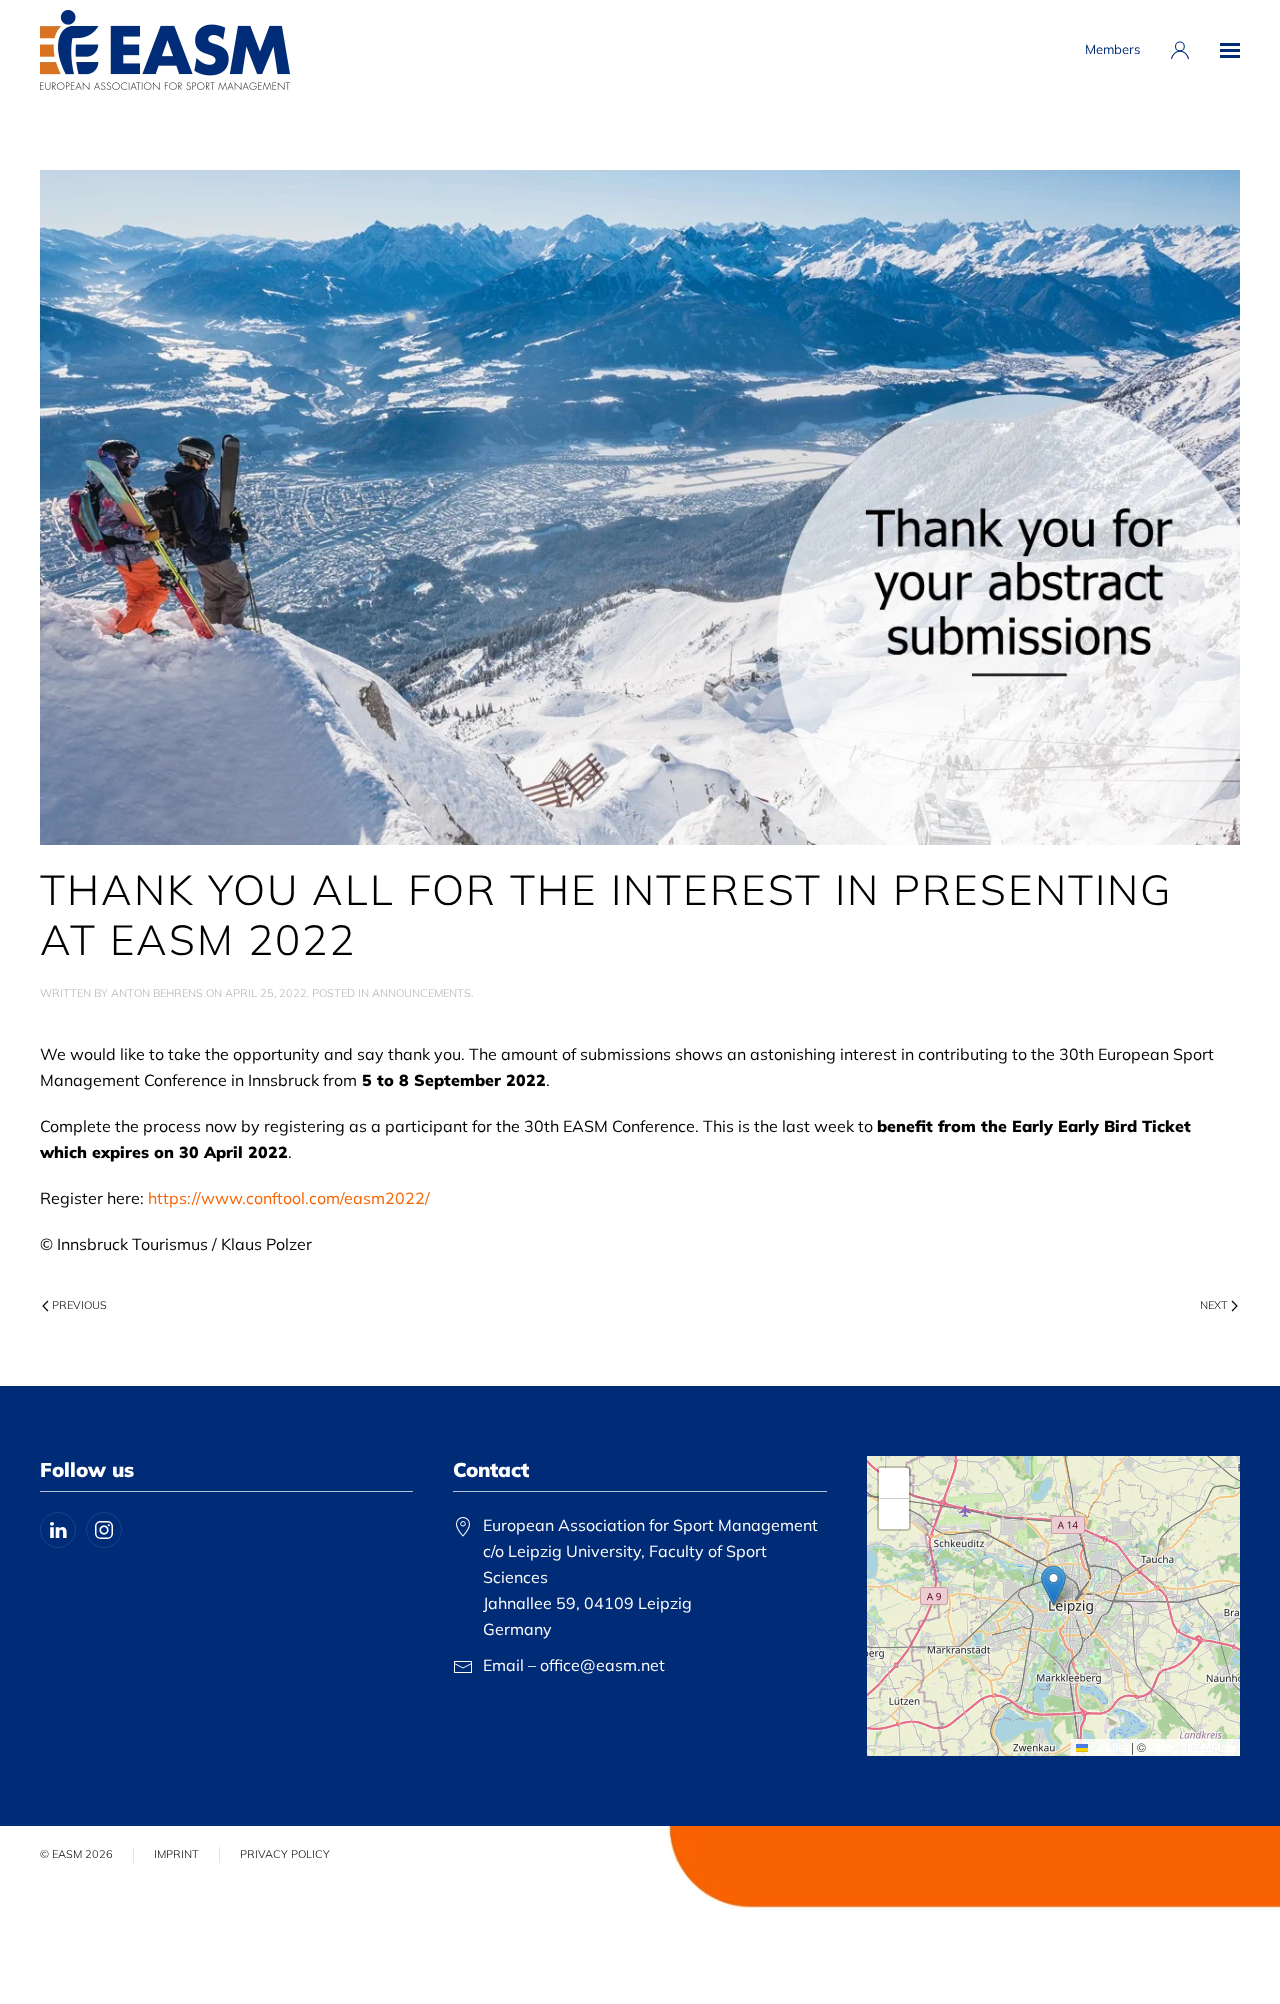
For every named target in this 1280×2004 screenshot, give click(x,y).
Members (1112, 49)
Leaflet (1108, 1746)
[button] (1230, 50)
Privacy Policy (285, 1854)
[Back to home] (165, 50)
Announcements (421, 993)
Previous (79, 1305)
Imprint (176, 1854)
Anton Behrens (157, 993)
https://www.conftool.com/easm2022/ (289, 1198)
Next (1214, 1305)
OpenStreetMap (1192, 1746)
